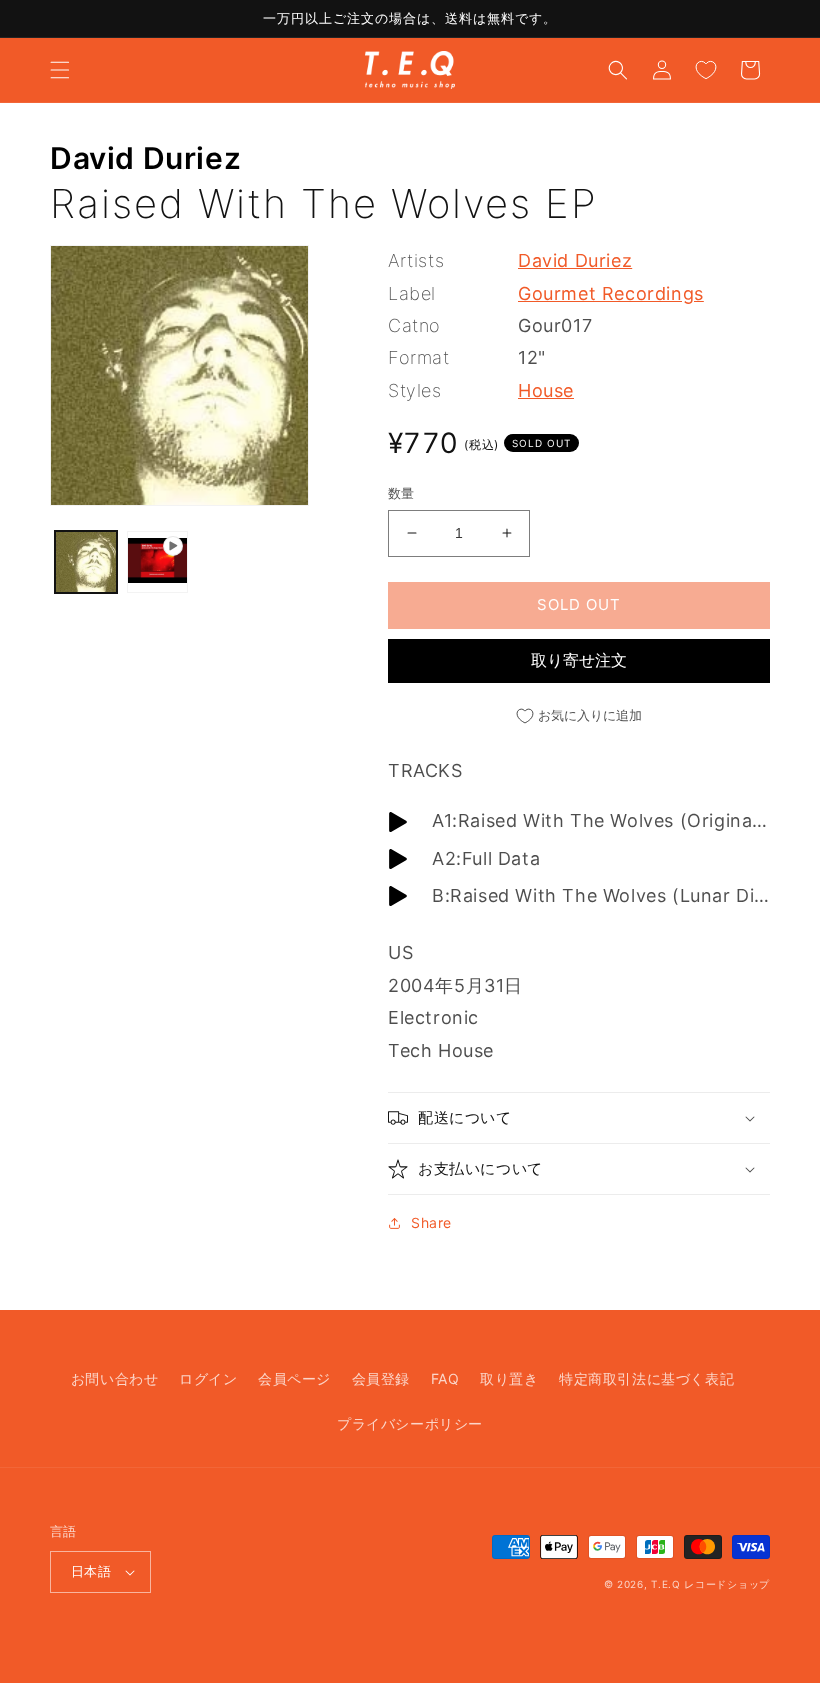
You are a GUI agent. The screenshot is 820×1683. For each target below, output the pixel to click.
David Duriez (145, 158)
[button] (60, 70)
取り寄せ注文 (579, 660)
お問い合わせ (115, 1378)
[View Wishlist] (706, 70)
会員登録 (381, 1378)
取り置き (509, 1378)
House (546, 390)
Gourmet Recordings (611, 293)
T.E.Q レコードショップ (710, 1584)
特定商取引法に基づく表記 (646, 1378)
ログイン (208, 1378)
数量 (401, 493)
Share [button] (431, 1222)
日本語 (91, 1571)
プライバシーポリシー (410, 1423)
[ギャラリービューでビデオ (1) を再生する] (158, 562)
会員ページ (294, 1378)
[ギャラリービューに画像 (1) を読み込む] (86, 562)
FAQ (445, 1378)
